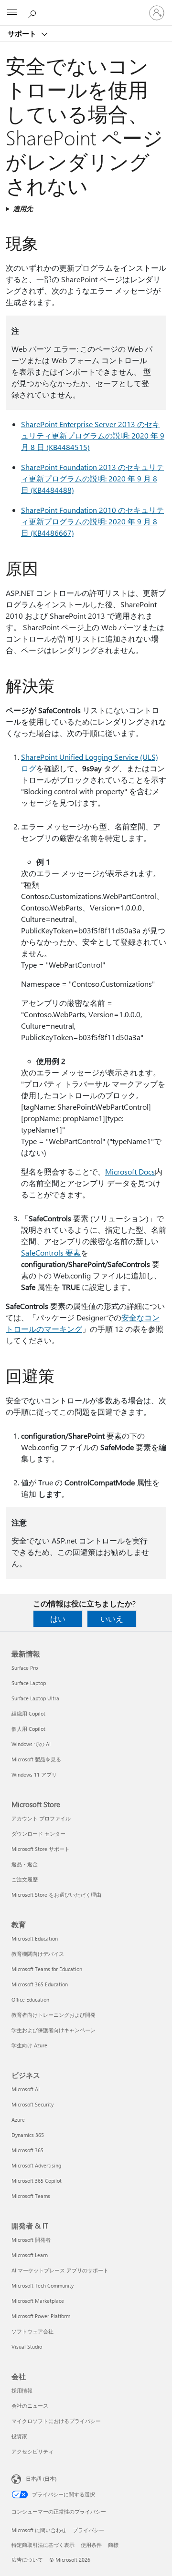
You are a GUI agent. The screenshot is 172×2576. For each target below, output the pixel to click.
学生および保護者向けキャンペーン (54, 2030)
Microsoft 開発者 (31, 2240)
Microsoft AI (26, 2089)
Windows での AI (31, 1744)
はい (58, 1619)
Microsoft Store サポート (41, 1849)
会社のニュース (30, 2406)
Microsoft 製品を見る (36, 1759)
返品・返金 (25, 1864)
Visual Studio (27, 2346)
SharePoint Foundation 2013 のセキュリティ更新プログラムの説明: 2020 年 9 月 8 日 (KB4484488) (92, 478)
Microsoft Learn (30, 2255)
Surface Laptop (29, 1683)
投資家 (19, 2436)
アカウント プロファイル (41, 1818)
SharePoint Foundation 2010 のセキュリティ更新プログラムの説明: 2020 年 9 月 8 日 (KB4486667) (92, 521)
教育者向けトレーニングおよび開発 (54, 2015)
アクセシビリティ (32, 2451)
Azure (18, 2120)
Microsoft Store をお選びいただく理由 (56, 1895)
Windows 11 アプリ (34, 1774)
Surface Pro (25, 1668)
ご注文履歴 (25, 1879)
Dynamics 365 (28, 2135)
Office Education (30, 1999)
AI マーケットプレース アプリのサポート (60, 2270)
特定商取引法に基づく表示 (43, 2545)
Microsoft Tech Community (43, 2285)
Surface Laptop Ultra (35, 1698)
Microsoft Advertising (36, 2165)
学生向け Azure (29, 2045)
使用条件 (91, 2545)
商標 (113, 2545)
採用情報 (22, 2390)
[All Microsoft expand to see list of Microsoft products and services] (12, 13)
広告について (27, 2560)
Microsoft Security (32, 2104)
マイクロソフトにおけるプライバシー (56, 2421)
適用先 (23, 209)
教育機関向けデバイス (38, 1954)
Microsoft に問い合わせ (39, 2530)
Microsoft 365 (27, 2150)
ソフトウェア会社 (32, 2331)
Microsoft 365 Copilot (37, 2181)
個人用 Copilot (28, 1729)
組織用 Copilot (28, 1713)
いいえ (112, 1619)
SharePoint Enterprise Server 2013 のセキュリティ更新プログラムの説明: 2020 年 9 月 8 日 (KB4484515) (93, 435)
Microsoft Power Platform (41, 2316)
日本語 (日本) (41, 2479)
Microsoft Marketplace (38, 2301)
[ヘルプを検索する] (33, 12)
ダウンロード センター (38, 1834)
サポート (23, 33)
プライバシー (88, 2530)
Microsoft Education (35, 1938)
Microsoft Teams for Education (47, 1969)
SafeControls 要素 (51, 1252)
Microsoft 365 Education (40, 1984)
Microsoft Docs (130, 1171)
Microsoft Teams (31, 2196)
